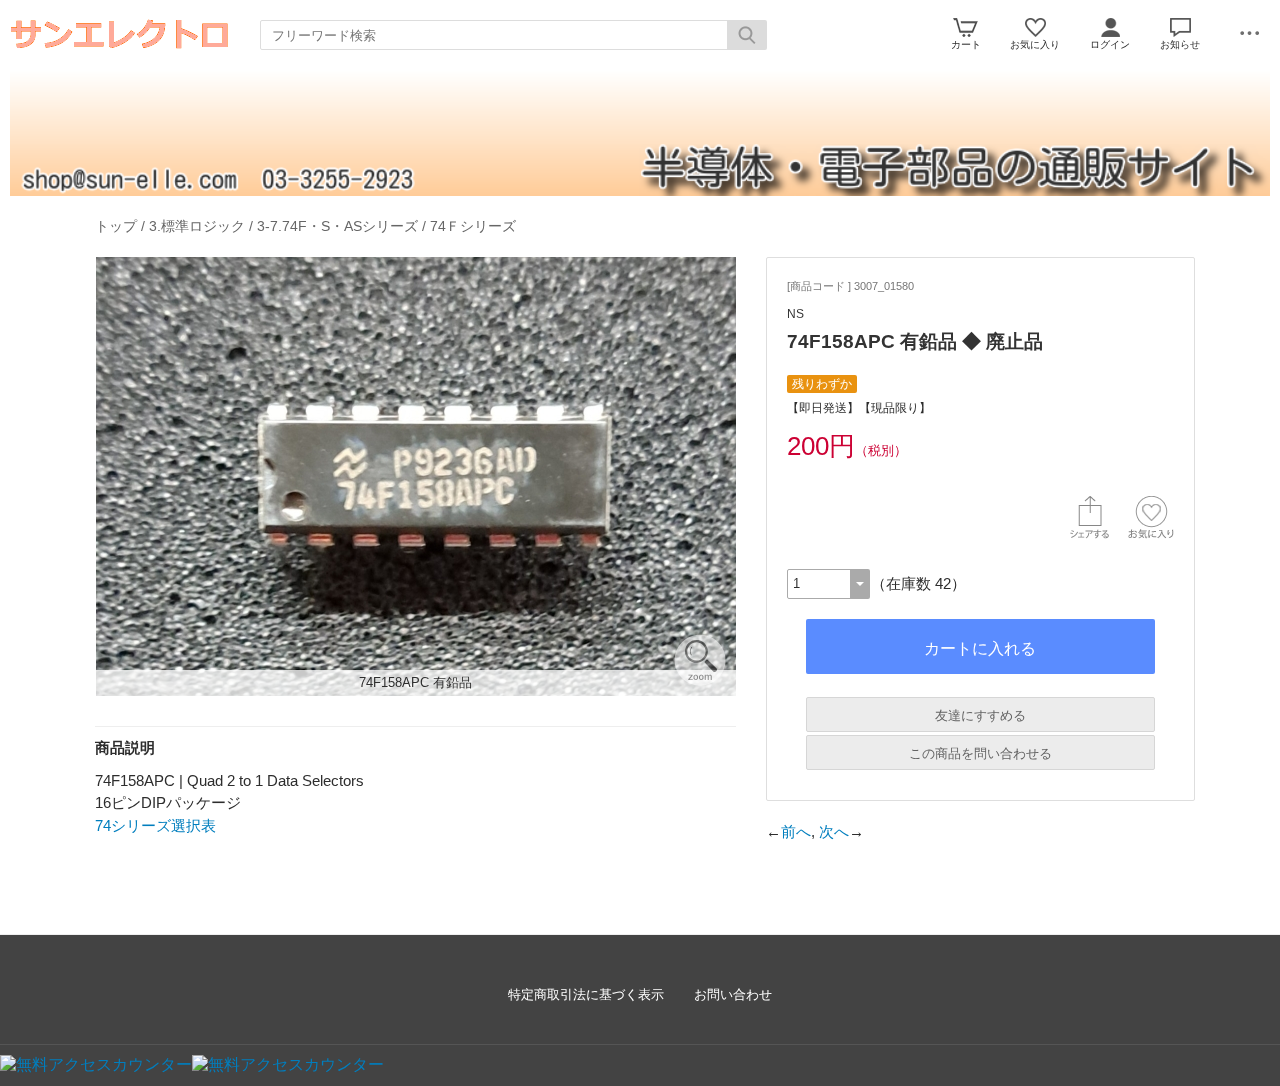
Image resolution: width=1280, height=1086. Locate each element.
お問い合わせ (733, 994)
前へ (796, 831)
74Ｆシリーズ (473, 226)
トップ (116, 226)
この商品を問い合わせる (980, 753)
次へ (834, 831)
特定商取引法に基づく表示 (586, 994)
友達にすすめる (980, 715)
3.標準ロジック (197, 226)
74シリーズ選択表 (155, 825)
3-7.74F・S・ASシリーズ (337, 226)
